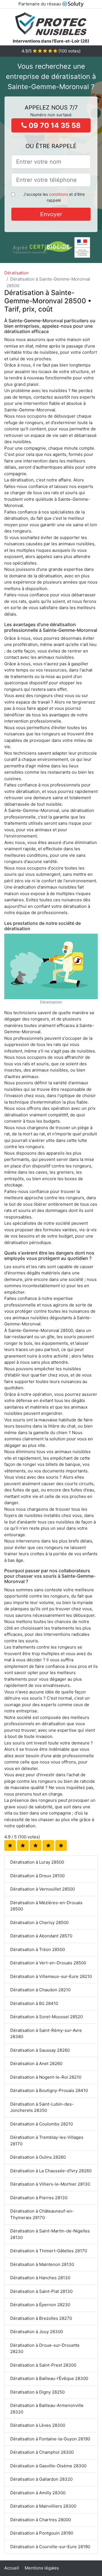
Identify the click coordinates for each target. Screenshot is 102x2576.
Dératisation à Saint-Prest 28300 (43, 2365)
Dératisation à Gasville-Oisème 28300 (48, 2466)
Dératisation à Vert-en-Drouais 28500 (48, 1963)
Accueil (12, 2568)
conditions (59, 194)
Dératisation (16, 273)
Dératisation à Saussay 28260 (40, 2050)
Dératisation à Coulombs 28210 (42, 2124)
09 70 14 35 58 (54, 125)
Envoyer (51, 214)
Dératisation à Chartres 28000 (41, 2520)
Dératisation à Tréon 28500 (38, 1949)
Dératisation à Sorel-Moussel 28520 (46, 2017)
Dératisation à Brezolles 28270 (41, 2318)
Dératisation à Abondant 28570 (41, 1936)
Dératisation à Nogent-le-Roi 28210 (46, 2077)
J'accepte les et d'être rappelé (54, 197)
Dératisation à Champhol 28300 (42, 2452)
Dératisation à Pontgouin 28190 (42, 2533)
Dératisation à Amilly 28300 (38, 2493)
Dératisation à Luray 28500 (37, 1862)
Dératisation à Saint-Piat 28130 (41, 2291)
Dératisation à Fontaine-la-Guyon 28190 (50, 2439)
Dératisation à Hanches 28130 (40, 2278)
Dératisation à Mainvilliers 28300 (43, 2506)
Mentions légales (42, 2568)
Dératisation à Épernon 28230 (40, 2305)
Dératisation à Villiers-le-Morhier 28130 (50, 2184)
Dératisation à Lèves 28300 (38, 2425)
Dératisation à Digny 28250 (37, 2392)
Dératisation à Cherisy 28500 (39, 1922)
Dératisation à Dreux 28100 (37, 1876)
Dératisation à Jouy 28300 (37, 2332)
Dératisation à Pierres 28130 (39, 2198)
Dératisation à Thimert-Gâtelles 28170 (49, 2251)
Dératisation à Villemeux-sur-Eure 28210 (51, 1976)
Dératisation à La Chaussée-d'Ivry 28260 (51, 2171)
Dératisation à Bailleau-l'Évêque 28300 (49, 2378)
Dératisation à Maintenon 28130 (42, 2264)
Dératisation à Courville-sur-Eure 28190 (50, 2547)
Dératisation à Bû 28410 (34, 2003)
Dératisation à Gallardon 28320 (41, 2479)
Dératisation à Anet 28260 (36, 2063)
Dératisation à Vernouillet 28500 (42, 1889)
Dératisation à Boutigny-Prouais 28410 (49, 2090)
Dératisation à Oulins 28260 (38, 2157)
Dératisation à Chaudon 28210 (40, 1990)
